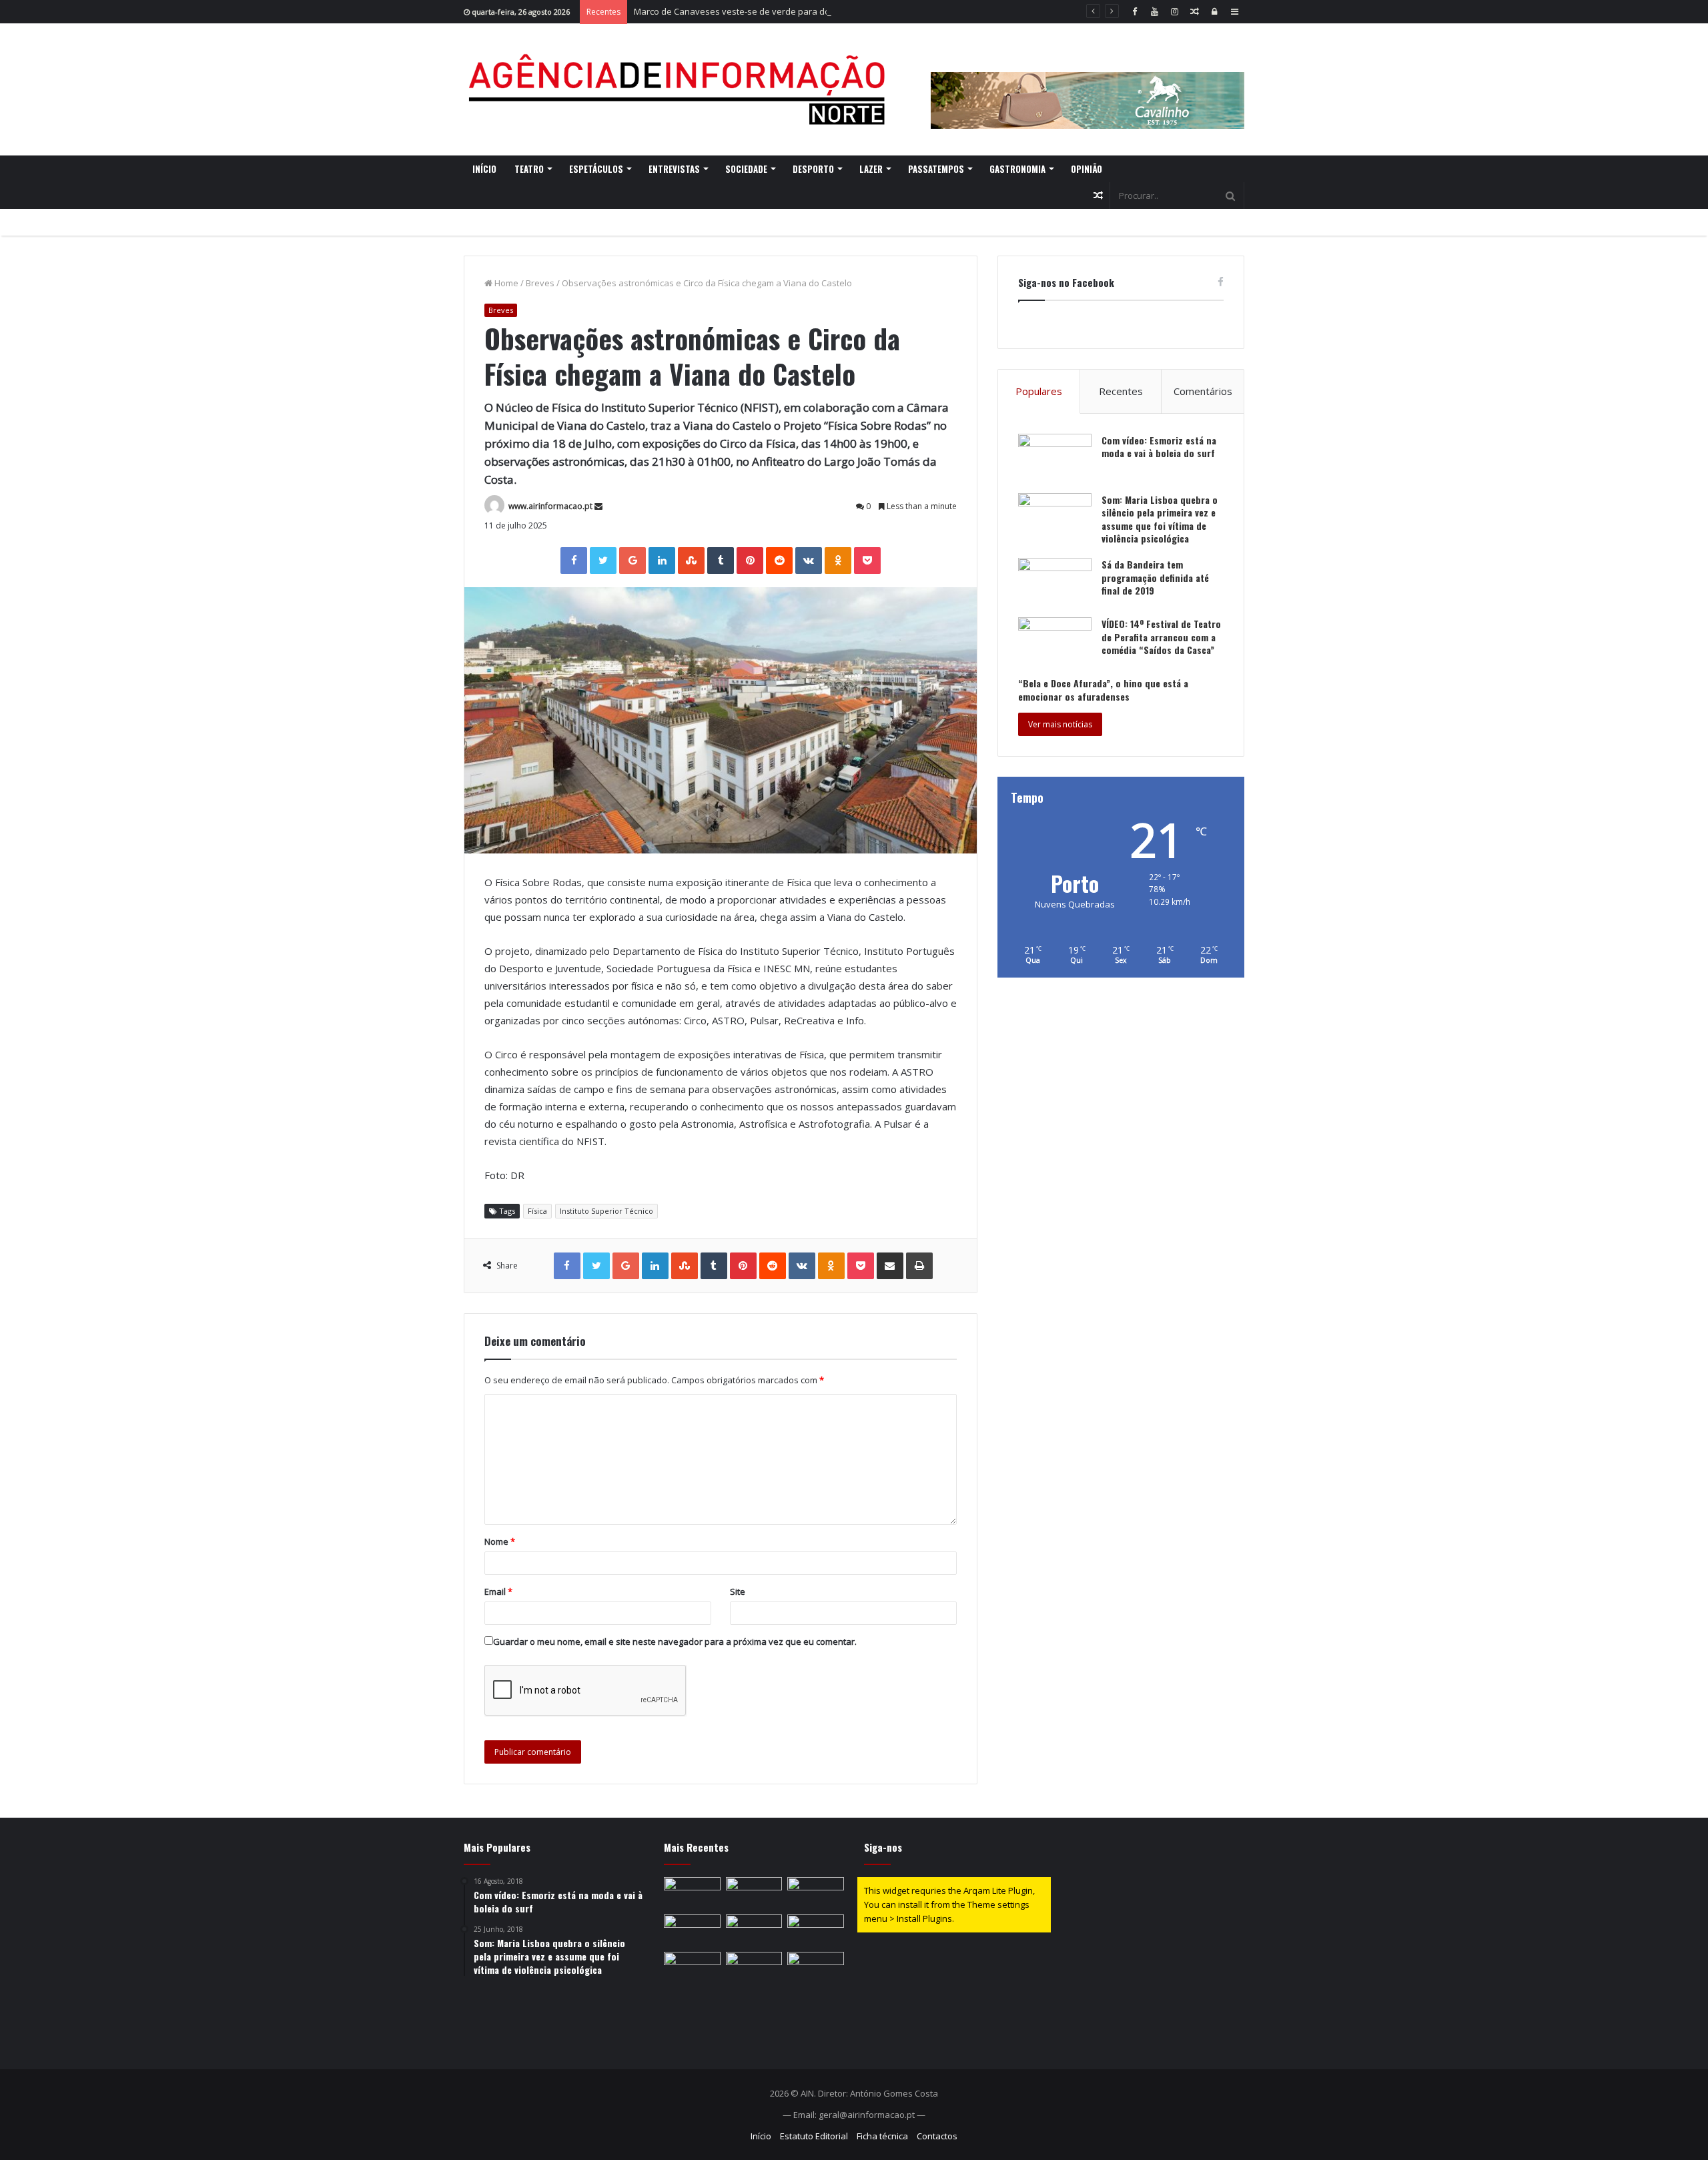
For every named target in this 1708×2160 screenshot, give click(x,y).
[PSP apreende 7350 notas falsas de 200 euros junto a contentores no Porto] (754, 1930)
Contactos (937, 2136)
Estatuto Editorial (814, 2136)
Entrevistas (674, 169)
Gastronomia (1017, 169)
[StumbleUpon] (691, 561)
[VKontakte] (809, 561)
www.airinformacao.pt (550, 506)
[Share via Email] (890, 1266)
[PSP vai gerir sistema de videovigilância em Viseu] (816, 1968)
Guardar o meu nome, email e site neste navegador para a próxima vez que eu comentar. (675, 1642)
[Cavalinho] (1088, 82)
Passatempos (936, 169)
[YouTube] (1154, 12)
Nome (500, 1541)
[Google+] (632, 561)
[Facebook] (1134, 12)
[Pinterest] (750, 561)
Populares (1039, 391)
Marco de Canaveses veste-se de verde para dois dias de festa (763, 11)
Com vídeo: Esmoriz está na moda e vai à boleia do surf (1159, 447)
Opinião (1087, 169)
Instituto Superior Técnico (606, 1211)
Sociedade (746, 169)
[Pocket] (867, 561)
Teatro (529, 169)
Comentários (1203, 391)
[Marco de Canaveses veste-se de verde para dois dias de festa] (816, 1893)
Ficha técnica (882, 2136)
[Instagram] (1174, 12)
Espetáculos (596, 169)
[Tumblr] (721, 561)
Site (738, 1591)
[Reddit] (779, 561)
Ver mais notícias (1060, 724)
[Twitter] (603, 561)
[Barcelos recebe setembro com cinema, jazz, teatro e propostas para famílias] (692, 1968)
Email (498, 1591)
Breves (540, 283)
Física (537, 1211)
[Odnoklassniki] (838, 561)
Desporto (813, 169)
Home (505, 283)
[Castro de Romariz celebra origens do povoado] (692, 1893)
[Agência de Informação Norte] (681, 89)
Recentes (1121, 391)
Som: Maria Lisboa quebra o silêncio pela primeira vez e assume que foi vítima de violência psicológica (1160, 519)
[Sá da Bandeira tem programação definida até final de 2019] (1055, 583)
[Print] (919, 1266)
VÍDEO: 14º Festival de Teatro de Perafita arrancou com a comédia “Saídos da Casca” (1161, 637)
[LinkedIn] (662, 561)
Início (484, 169)
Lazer (871, 169)
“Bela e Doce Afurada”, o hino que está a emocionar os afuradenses (1103, 690)
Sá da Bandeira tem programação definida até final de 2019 (1155, 577)
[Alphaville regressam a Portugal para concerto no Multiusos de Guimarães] (816, 1930)
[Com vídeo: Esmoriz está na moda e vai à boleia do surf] (1055, 459)
